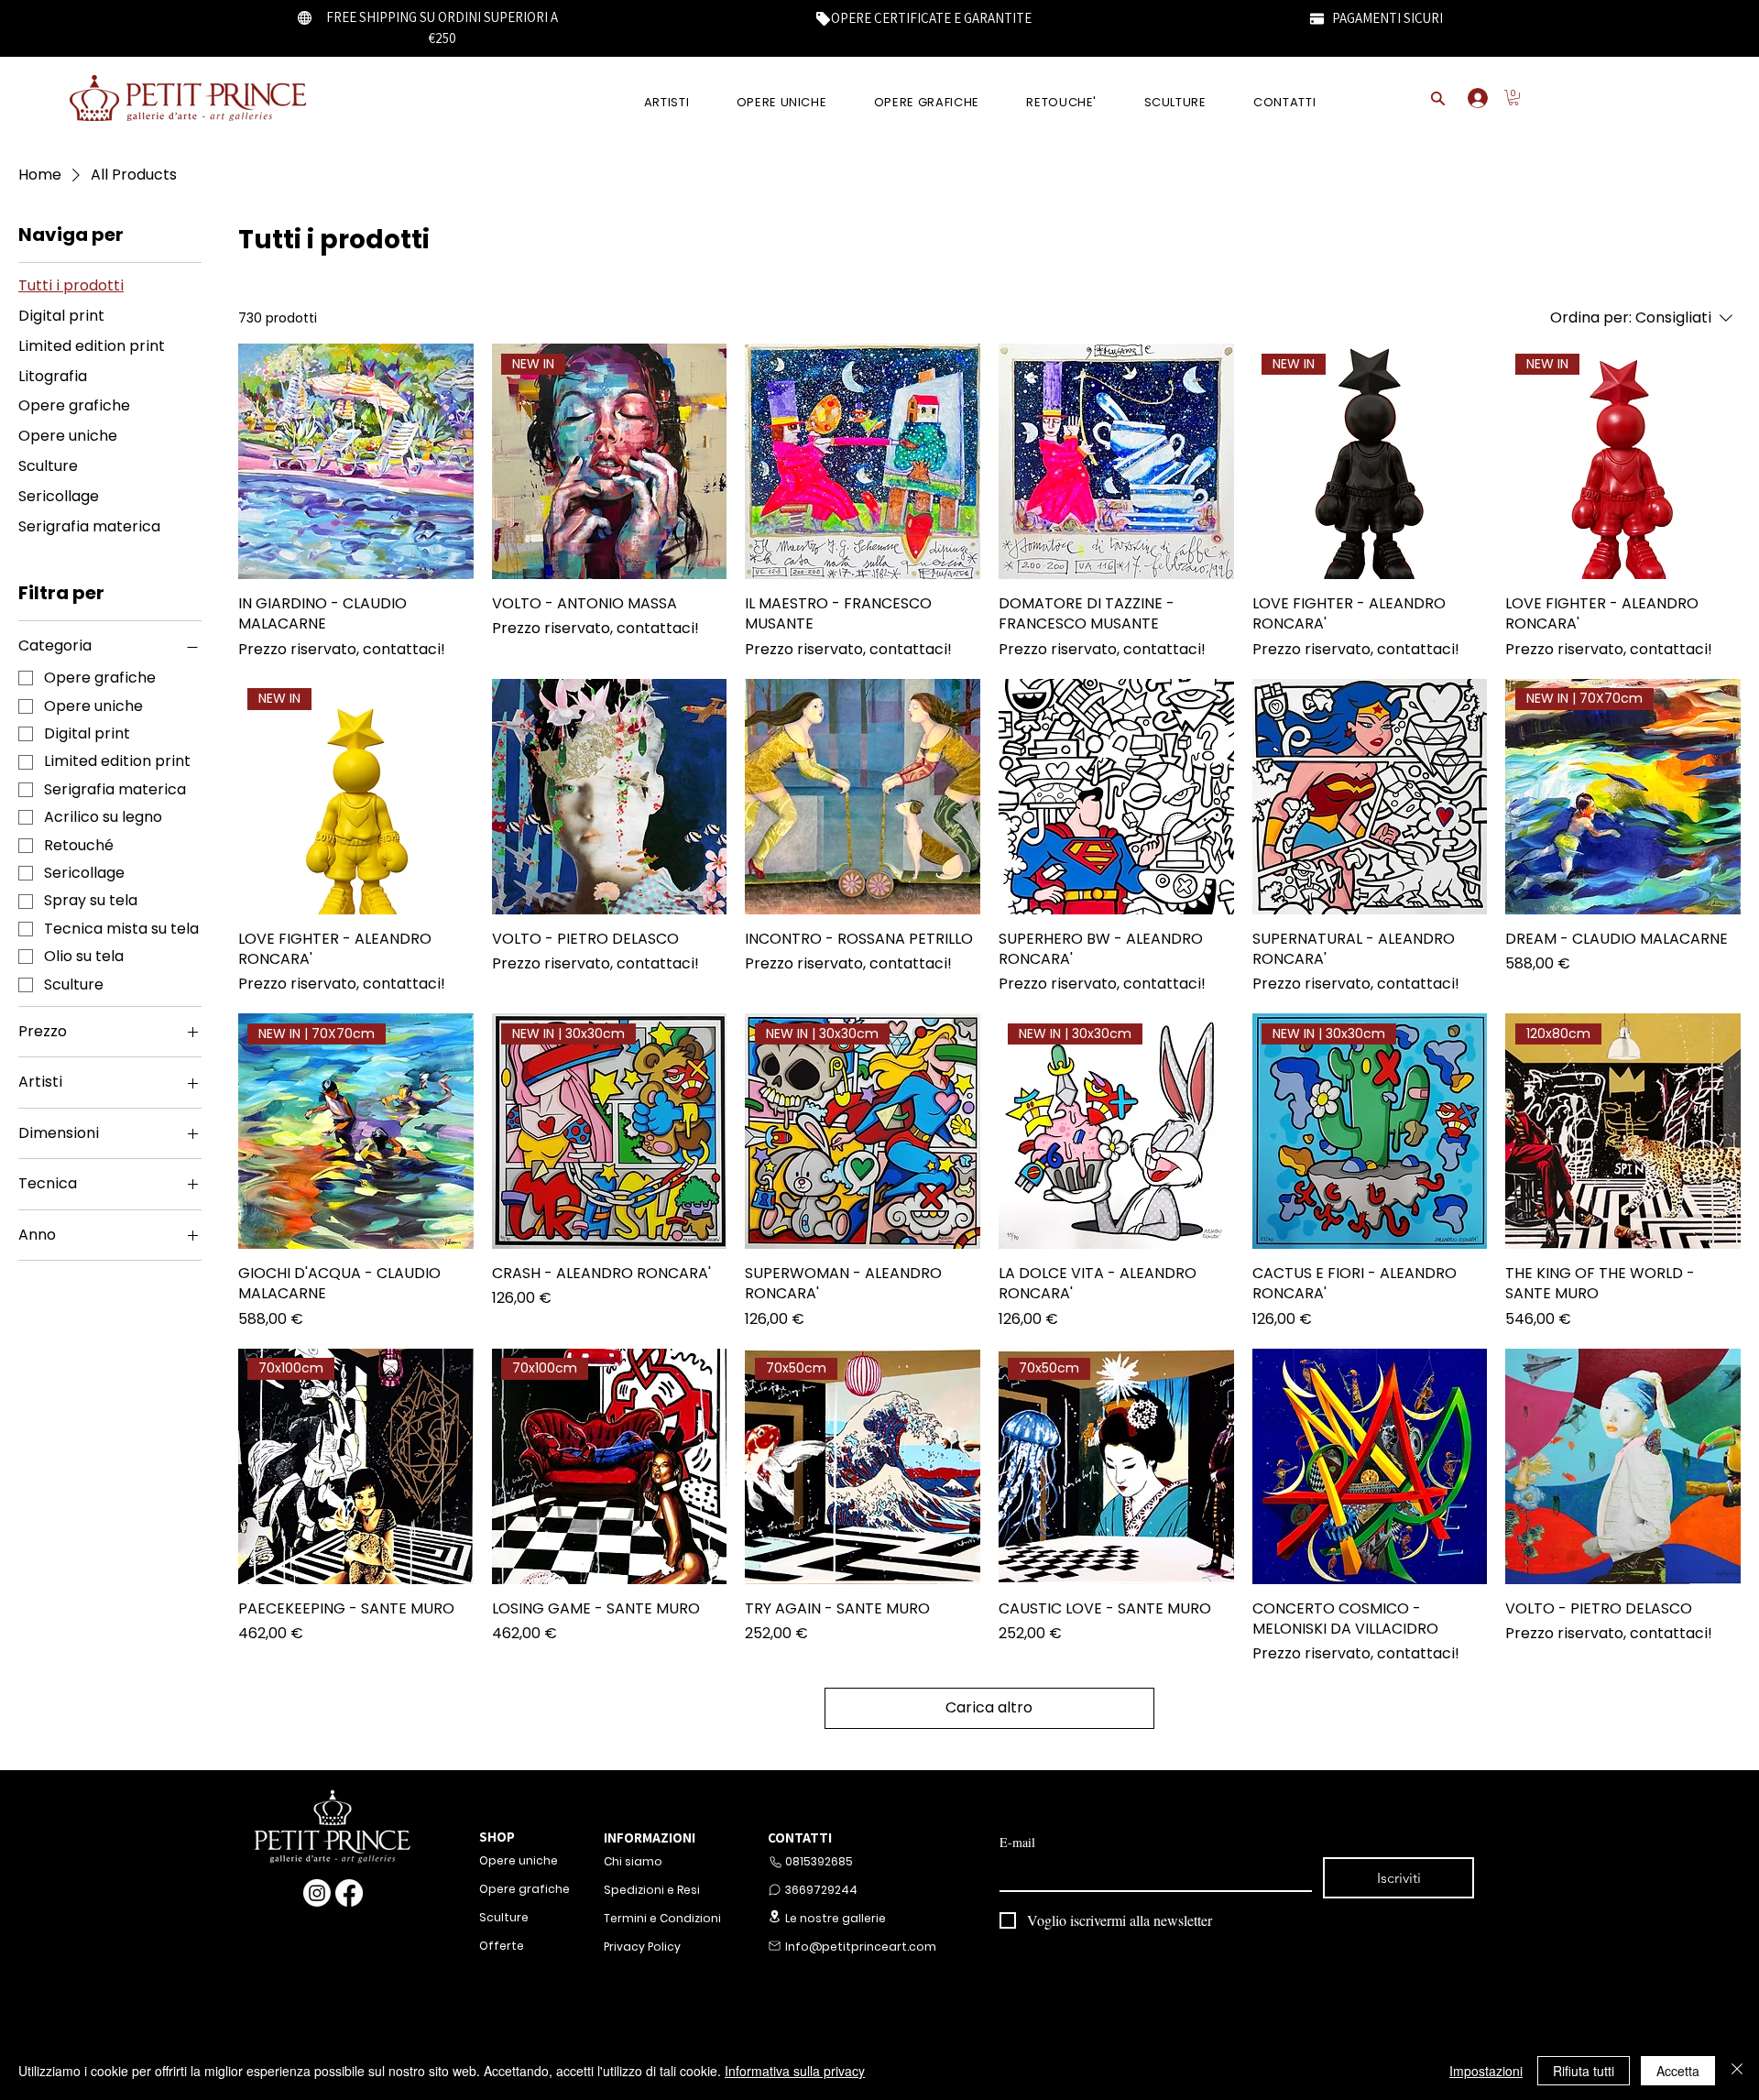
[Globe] (305, 17)
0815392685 (819, 1861)
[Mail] (774, 1946)
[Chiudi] (1737, 2071)
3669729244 (821, 1890)
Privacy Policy (642, 1947)
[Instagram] (317, 1893)
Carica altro (989, 1707)
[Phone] (775, 1862)
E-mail (1017, 1842)
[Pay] (1317, 18)
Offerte (502, 1946)
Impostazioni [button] (1486, 2071)
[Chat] (774, 1890)
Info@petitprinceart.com (859, 1947)
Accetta (1678, 2071)
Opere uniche (519, 1860)
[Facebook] (349, 1893)
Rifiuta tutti (1584, 2071)
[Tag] (823, 18)
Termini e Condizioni (662, 1918)
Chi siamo (633, 1861)
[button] (1513, 98)
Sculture (504, 1917)
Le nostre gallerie (836, 1918)
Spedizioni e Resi (652, 1890)
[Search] (1437, 98)
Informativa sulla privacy (795, 2071)
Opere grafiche (524, 1889)
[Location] (774, 1916)
